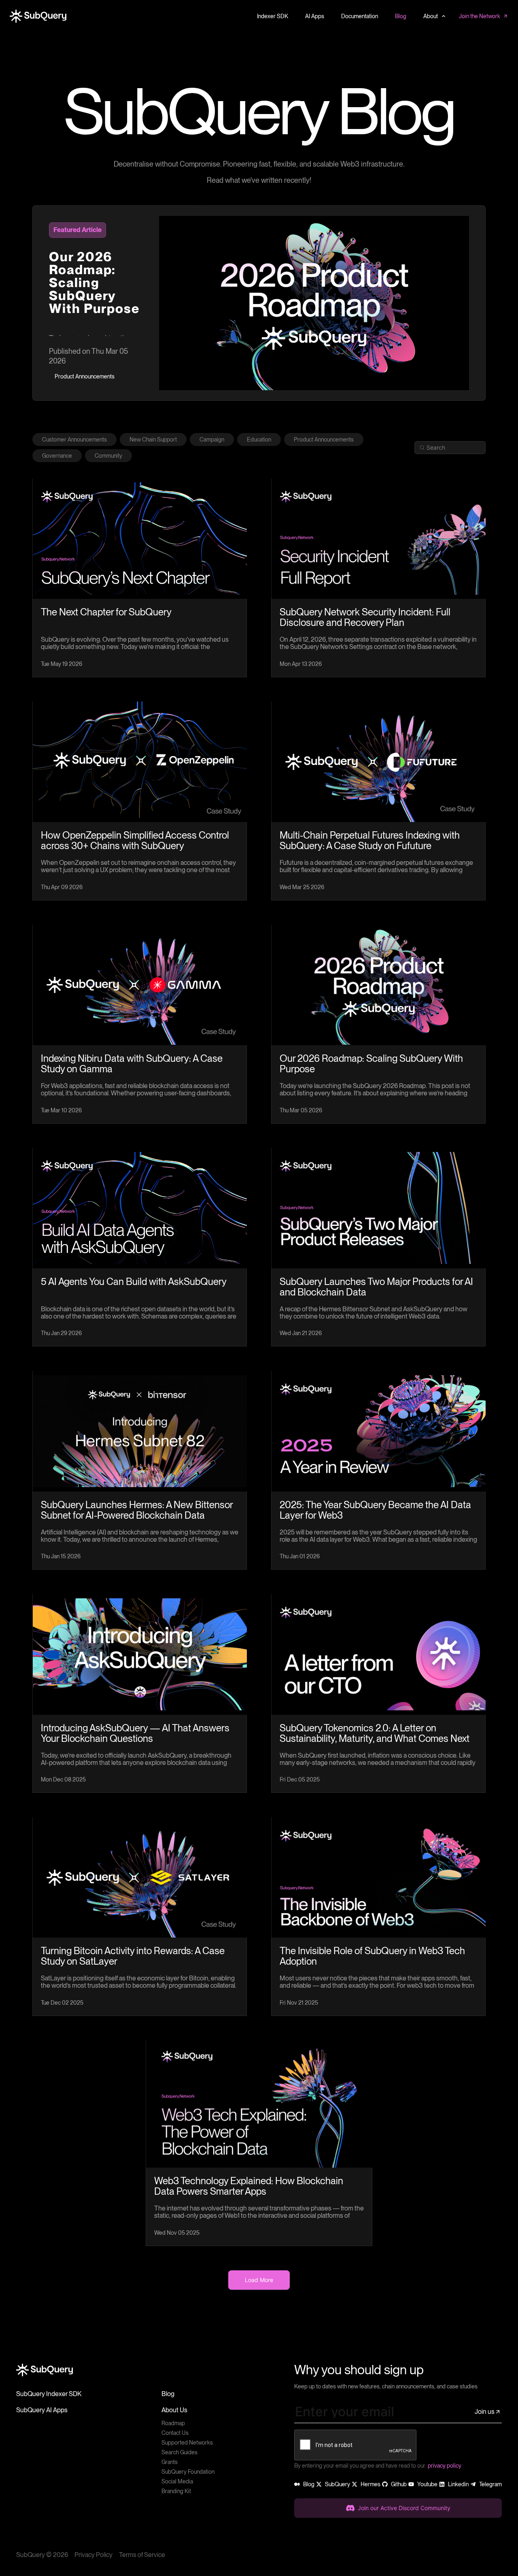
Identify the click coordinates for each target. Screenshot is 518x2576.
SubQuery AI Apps (42, 2410)
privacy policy (445, 2466)
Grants (170, 2462)
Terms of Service (142, 2555)
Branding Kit (176, 2491)
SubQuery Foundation (188, 2472)
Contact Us (175, 2433)
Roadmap (173, 2423)
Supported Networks (187, 2443)
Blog (168, 2394)
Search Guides (179, 2452)
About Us (174, 2410)
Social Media (177, 2481)
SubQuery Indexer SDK (49, 2394)
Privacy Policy (93, 2555)
